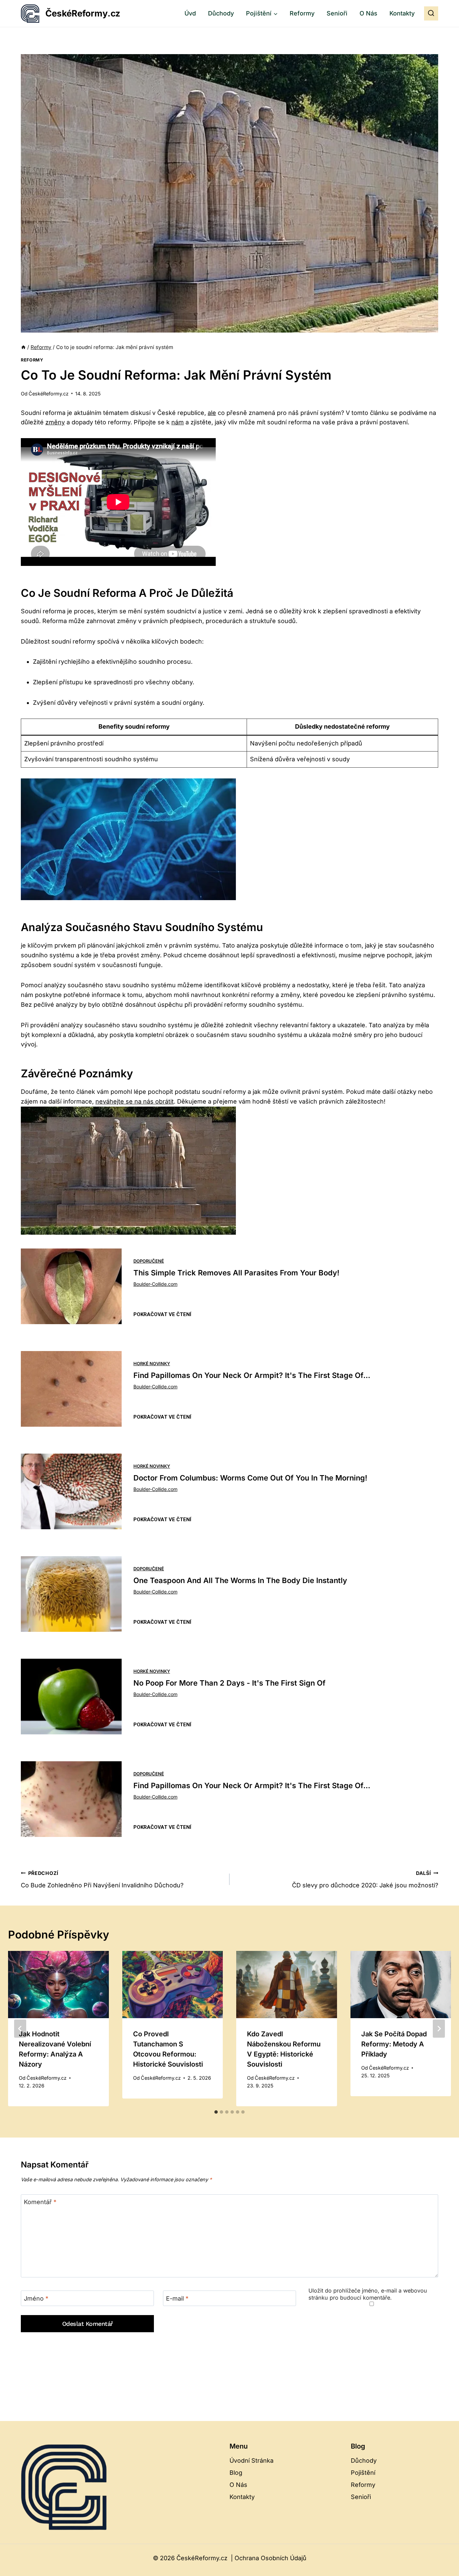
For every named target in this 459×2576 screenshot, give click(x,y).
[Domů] (23, 347)
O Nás (368, 13)
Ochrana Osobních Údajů (270, 2558)
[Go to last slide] (20, 2029)
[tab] (216, 2112)
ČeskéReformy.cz (49, 394)
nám (178, 422)
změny (55, 422)
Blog (236, 2473)
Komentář (40, 2202)
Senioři (337, 13)
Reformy (302, 13)
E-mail (177, 2298)
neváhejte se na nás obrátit (135, 1101)
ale (212, 413)
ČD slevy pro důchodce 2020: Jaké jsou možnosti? (365, 1880)
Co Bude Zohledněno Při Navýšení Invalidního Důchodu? (102, 1880)
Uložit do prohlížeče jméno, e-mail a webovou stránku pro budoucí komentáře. (368, 2294)
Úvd (190, 13)
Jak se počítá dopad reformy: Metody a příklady (394, 2044)
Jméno (36, 2298)
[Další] (439, 2029)
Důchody (221, 13)
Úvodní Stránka (252, 2460)
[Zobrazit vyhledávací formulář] (431, 13)
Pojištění (363, 2473)
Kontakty (402, 13)
